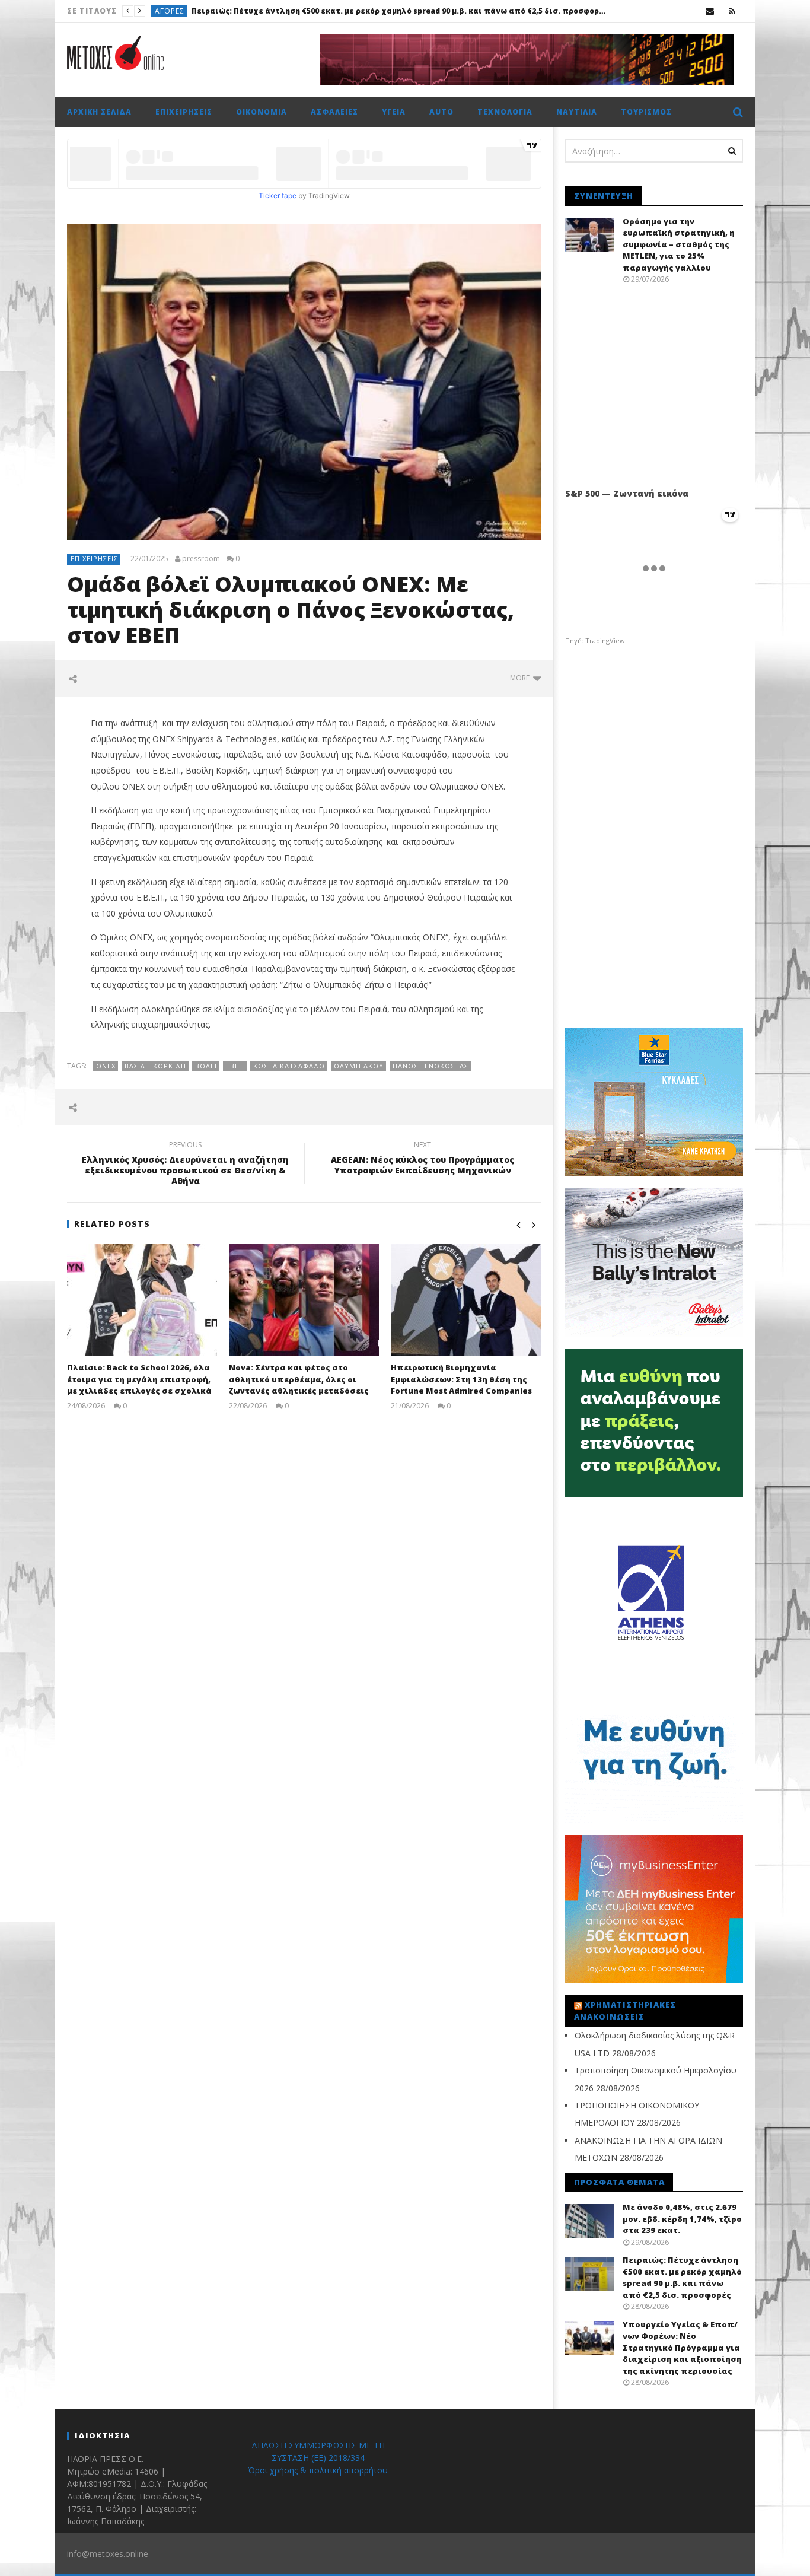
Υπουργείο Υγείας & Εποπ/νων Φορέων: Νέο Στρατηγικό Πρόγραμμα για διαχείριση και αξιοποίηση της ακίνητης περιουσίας (390, 11)
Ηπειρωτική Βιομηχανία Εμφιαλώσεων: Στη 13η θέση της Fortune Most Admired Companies (461, 1379)
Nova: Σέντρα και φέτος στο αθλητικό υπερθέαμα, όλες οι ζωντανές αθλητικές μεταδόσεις (299, 1379)
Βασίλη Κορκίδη (155, 1066)
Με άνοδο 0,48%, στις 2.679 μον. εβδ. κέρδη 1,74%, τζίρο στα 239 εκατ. (682, 2219)
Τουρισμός (646, 112)
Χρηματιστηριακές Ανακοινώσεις (625, 2011)
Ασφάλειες (334, 112)
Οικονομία (262, 112)
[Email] (710, 11)
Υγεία (165, 11)
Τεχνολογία (505, 112)
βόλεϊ (206, 1066)
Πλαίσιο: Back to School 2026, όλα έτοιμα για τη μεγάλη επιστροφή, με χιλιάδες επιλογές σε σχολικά (139, 1379)
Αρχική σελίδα (99, 112)
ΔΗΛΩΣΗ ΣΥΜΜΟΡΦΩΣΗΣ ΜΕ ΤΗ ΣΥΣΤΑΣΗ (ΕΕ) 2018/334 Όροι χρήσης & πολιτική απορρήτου (318, 2458)
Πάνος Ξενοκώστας (430, 1066)
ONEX (106, 1066)
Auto (441, 112)
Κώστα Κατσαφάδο (289, 1066)
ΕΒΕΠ (235, 1066)
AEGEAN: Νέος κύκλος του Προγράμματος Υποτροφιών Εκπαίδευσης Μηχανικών (422, 1159)
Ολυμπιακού (359, 1066)
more (522, 678)
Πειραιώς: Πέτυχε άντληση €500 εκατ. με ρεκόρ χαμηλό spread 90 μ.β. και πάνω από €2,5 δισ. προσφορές (682, 2277)
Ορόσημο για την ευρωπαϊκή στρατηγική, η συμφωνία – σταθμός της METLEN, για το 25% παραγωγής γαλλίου (679, 244)
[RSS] (732, 11)
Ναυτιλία (577, 112)
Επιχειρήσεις (184, 112)
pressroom (201, 559)
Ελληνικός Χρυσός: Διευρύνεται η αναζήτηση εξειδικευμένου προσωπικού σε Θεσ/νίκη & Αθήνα (185, 1165)
